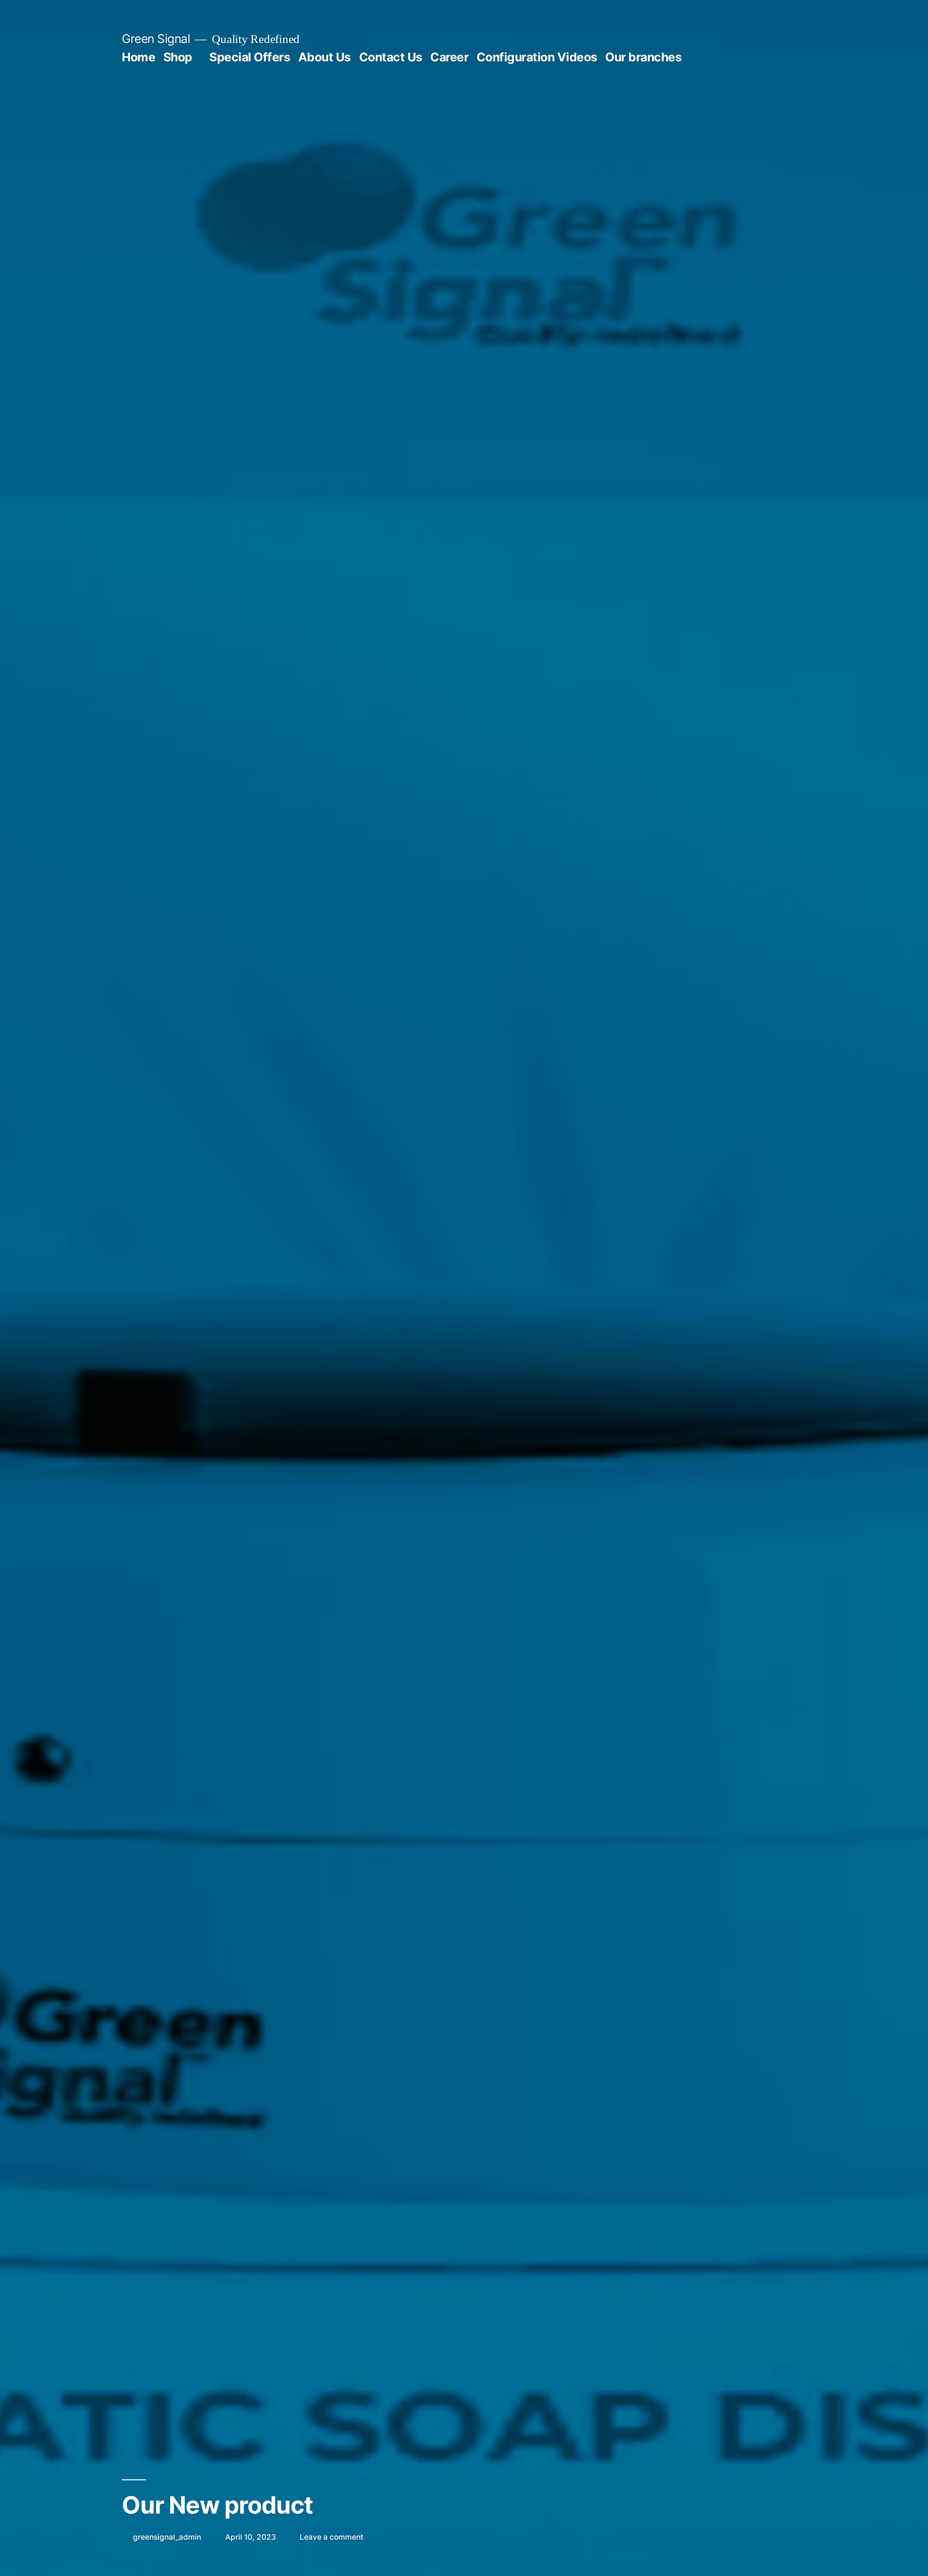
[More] (706, 59)
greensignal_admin (167, 2537)
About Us (325, 57)
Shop (178, 57)
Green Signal (156, 39)
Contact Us (391, 57)
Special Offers (250, 57)
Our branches (643, 57)
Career (449, 57)
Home (138, 57)
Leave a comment (332, 2537)
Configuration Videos (537, 57)
